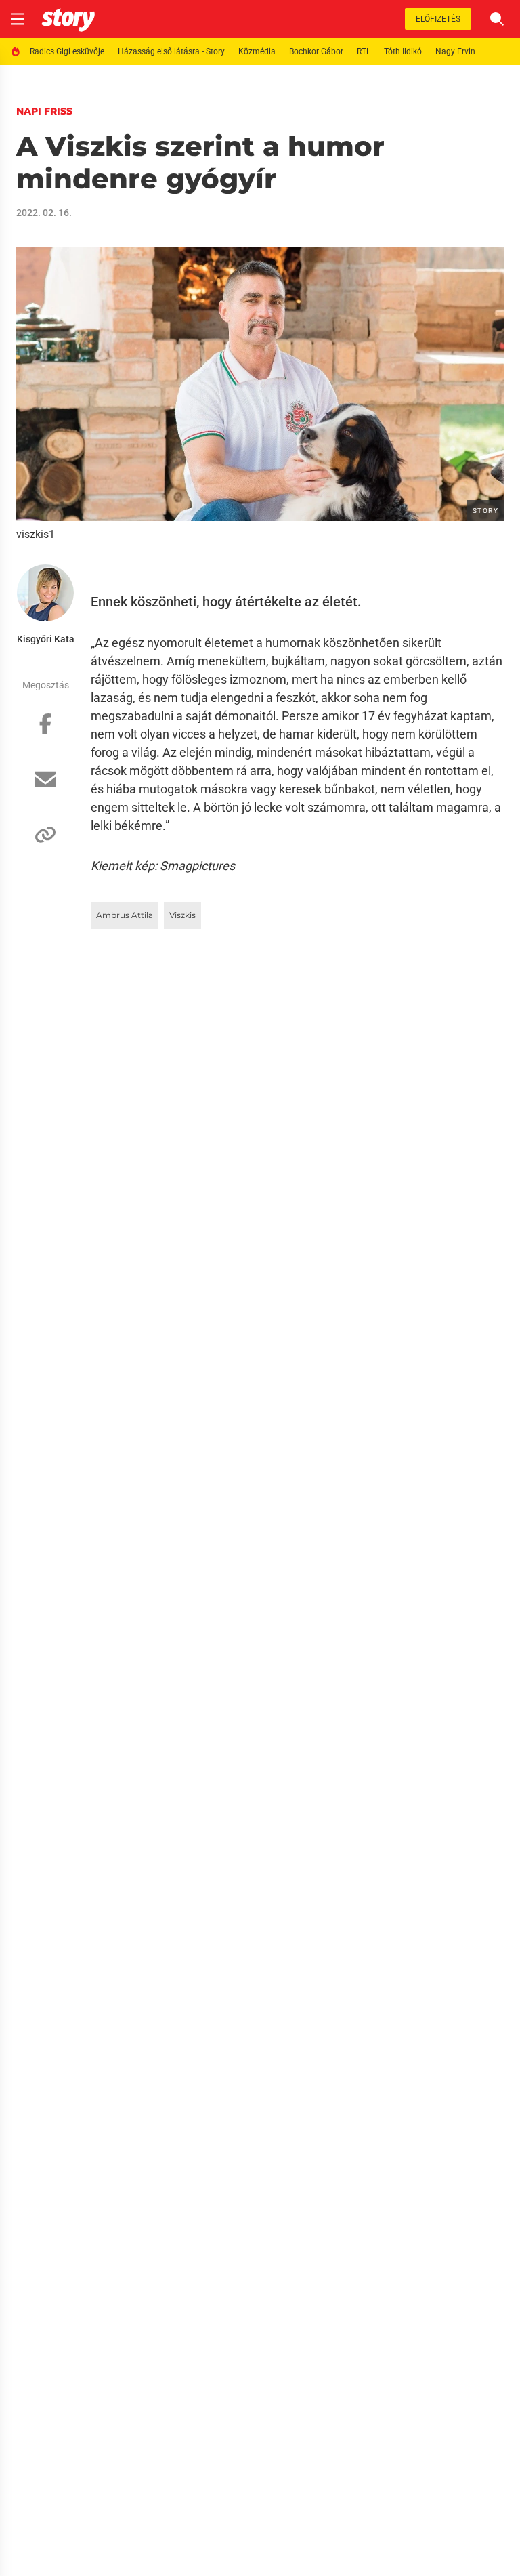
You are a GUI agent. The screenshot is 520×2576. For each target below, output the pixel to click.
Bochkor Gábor (316, 51)
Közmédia (257, 51)
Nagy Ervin (455, 51)
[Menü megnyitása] (18, 19)
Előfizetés (438, 19)
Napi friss (44, 111)
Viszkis (182, 915)
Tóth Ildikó (403, 51)
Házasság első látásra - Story (171, 51)
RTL (364, 51)
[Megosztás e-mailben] (45, 786)
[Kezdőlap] (68, 19)
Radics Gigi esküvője (67, 51)
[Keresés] (497, 19)
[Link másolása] (45, 842)
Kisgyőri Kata (46, 639)
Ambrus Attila (125, 915)
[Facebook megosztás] (45, 730)
